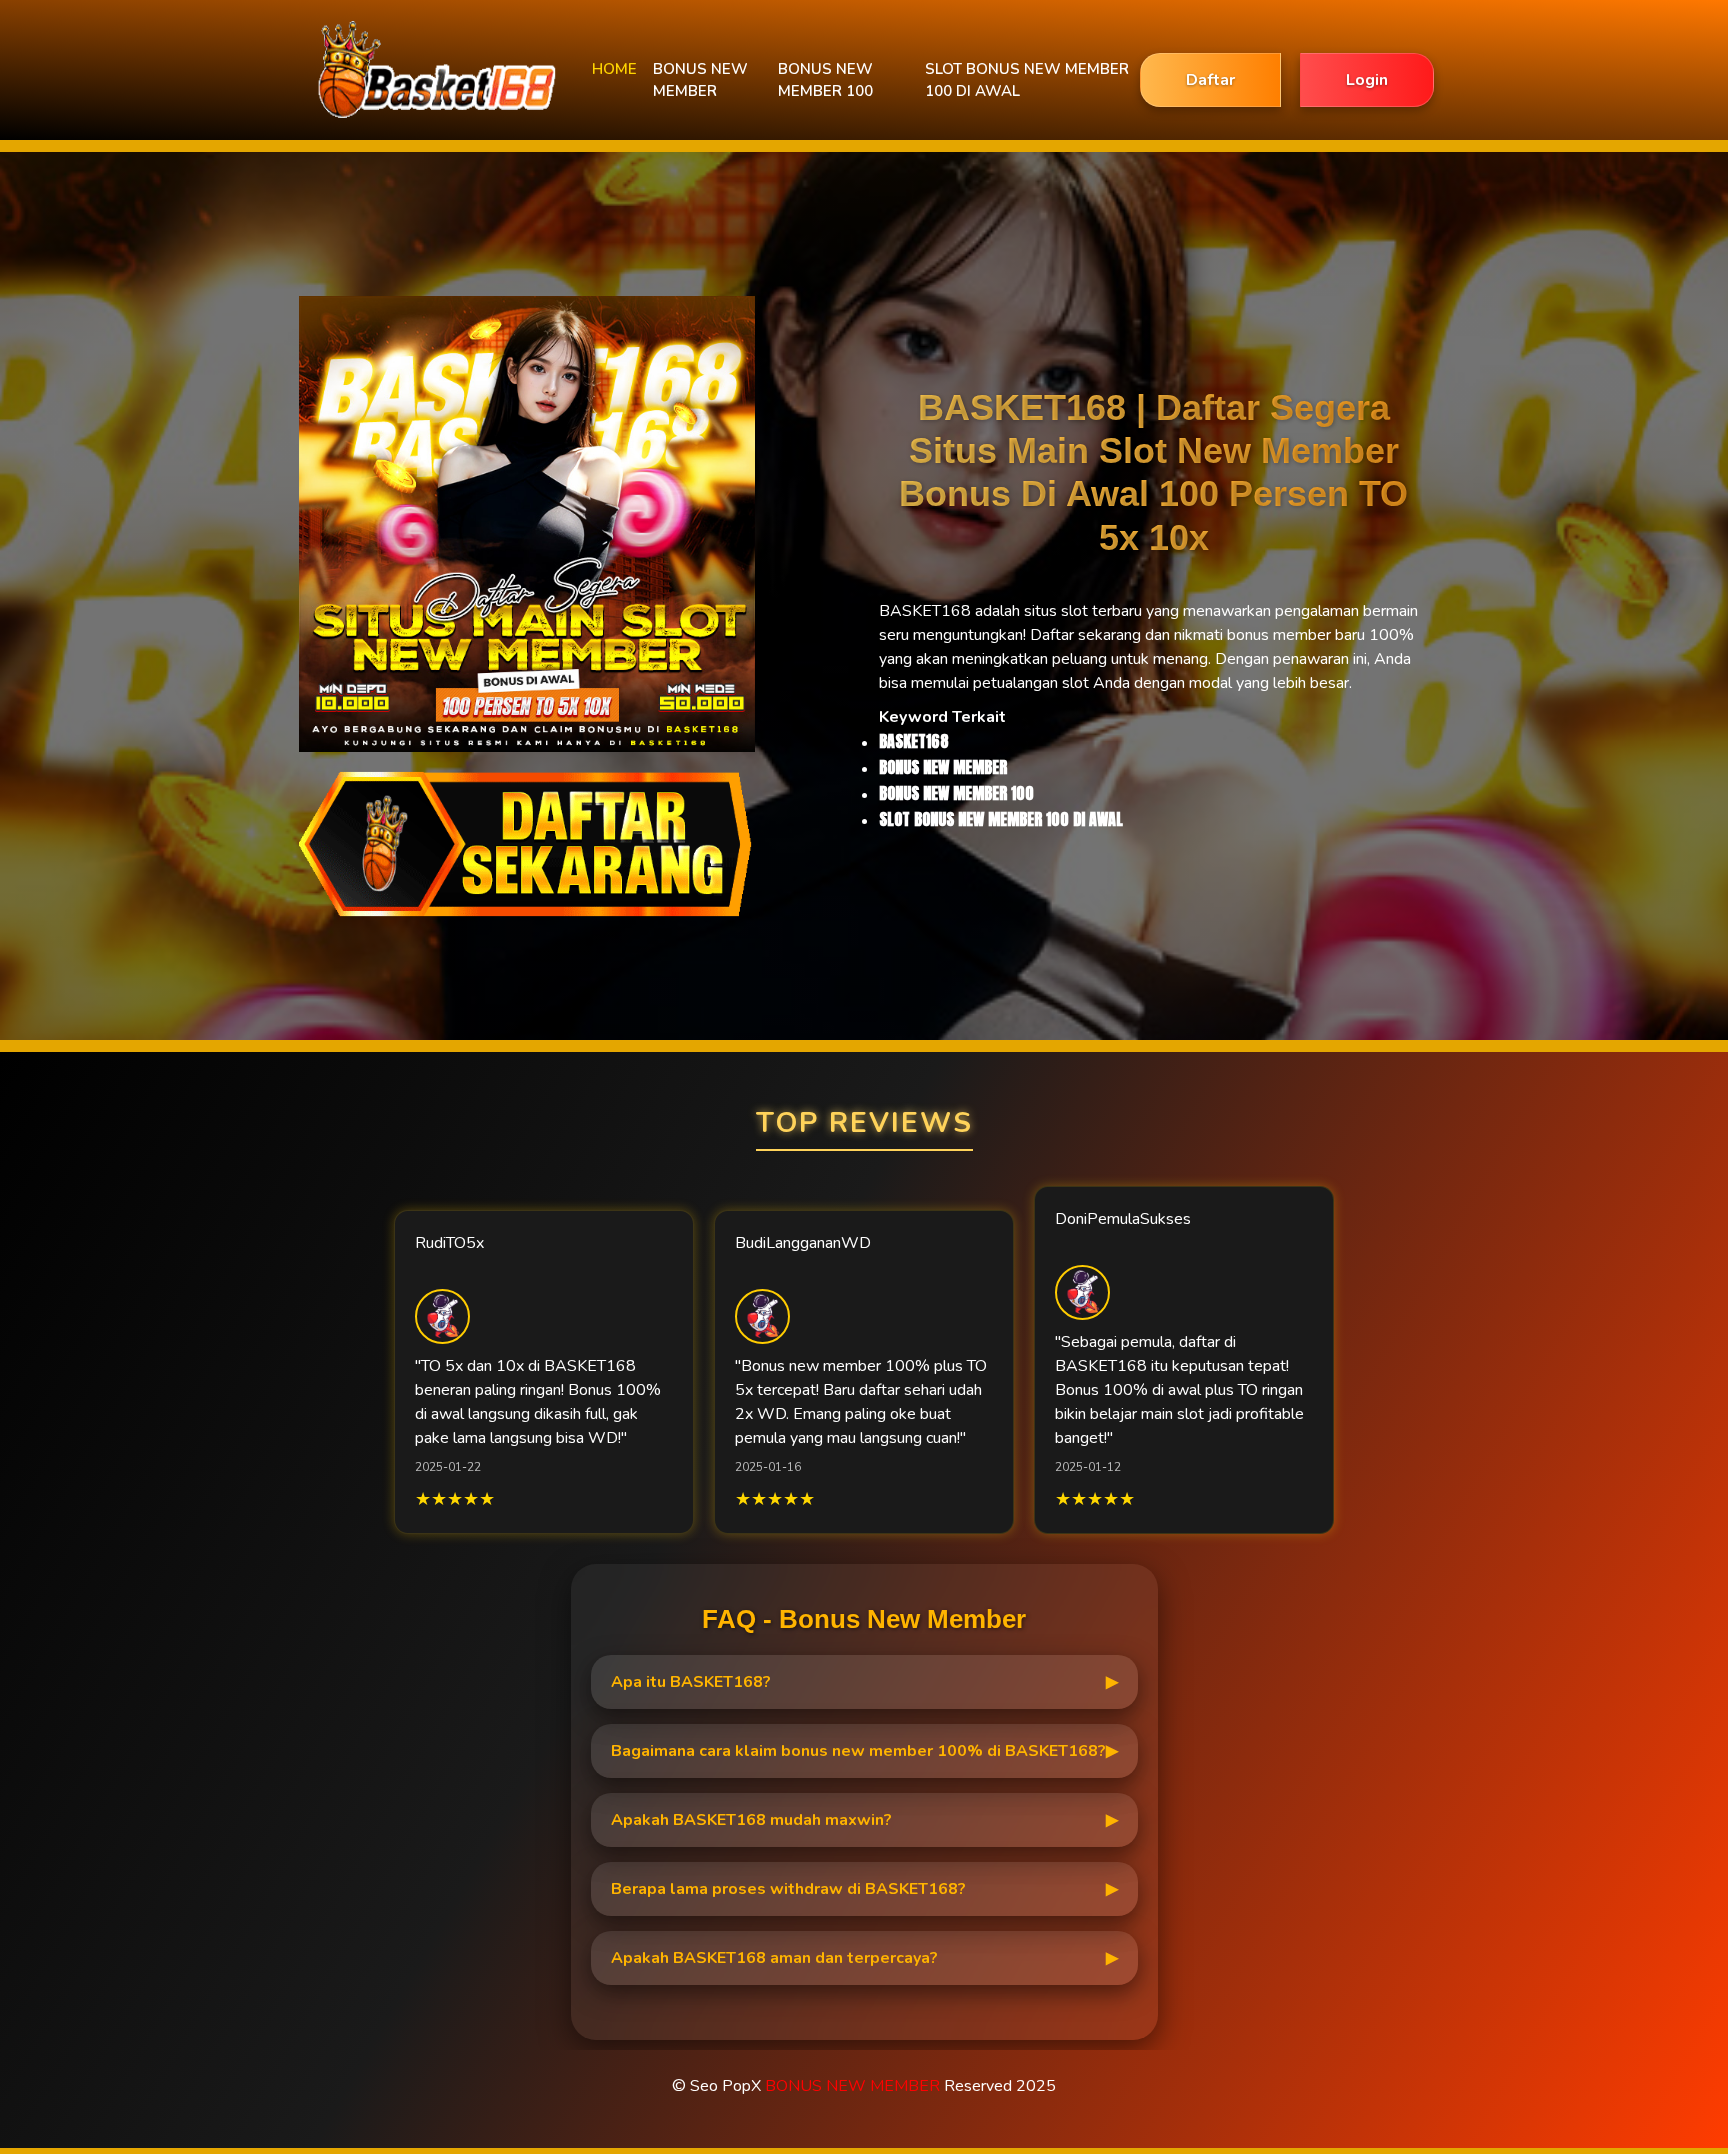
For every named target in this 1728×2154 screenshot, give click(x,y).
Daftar (1210, 80)
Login (1367, 80)
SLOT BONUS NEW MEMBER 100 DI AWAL (1027, 80)
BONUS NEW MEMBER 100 (825, 80)
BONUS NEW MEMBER (700, 80)
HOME (614, 69)
